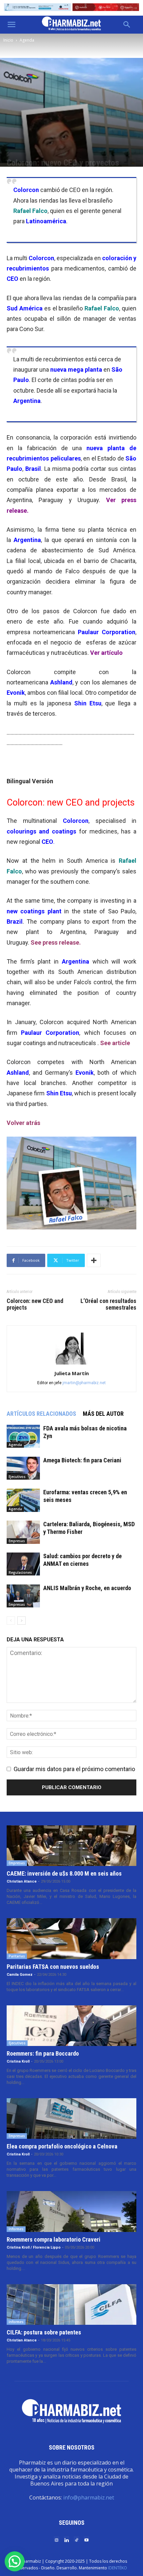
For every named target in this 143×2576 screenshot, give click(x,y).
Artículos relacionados (41, 1414)
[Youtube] (86, 2540)
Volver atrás (23, 1123)
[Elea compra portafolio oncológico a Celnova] (71, 2118)
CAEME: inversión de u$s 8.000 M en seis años (64, 1873)
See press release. (56, 942)
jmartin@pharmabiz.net (84, 1383)
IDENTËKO (118, 2568)
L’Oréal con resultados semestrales (108, 1304)
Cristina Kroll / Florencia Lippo (34, 2247)
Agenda (27, 40)
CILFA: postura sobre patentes (44, 2332)
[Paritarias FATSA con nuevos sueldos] (71, 1938)
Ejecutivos (17, 1477)
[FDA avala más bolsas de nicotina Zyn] (23, 1436)
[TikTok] (76, 2540)
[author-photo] (71, 1364)
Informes (16, 2229)
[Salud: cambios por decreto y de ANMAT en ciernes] (23, 1564)
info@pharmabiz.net (89, 2497)
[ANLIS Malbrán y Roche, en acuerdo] (23, 1596)
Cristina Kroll (18, 2061)
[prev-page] (11, 1621)
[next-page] (21, 1621)
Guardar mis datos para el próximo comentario (74, 1769)
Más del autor (103, 1414)
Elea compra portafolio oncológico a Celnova (62, 2146)
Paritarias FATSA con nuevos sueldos (53, 1967)
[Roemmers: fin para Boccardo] (71, 2026)
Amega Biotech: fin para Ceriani (82, 1460)
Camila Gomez (20, 1975)
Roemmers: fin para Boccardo (43, 2053)
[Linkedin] (67, 2540)
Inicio (8, 40)
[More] (94, 1260)
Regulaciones (20, 1572)
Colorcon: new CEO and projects (35, 1304)
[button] (11, 25)
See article (115, 1043)
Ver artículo (106, 653)
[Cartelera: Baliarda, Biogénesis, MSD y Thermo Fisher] (23, 1532)
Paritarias (17, 1956)
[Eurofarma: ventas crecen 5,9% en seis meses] (23, 1500)
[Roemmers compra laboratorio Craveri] (71, 2211)
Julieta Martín (71, 1373)
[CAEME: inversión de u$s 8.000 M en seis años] (71, 1846)
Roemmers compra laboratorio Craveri (54, 2239)
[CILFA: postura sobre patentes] (71, 2304)
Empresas (17, 1541)
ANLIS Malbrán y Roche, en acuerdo (87, 1588)
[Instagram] (57, 2540)
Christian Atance (22, 1881)
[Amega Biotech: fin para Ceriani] (23, 1468)
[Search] (127, 25)
